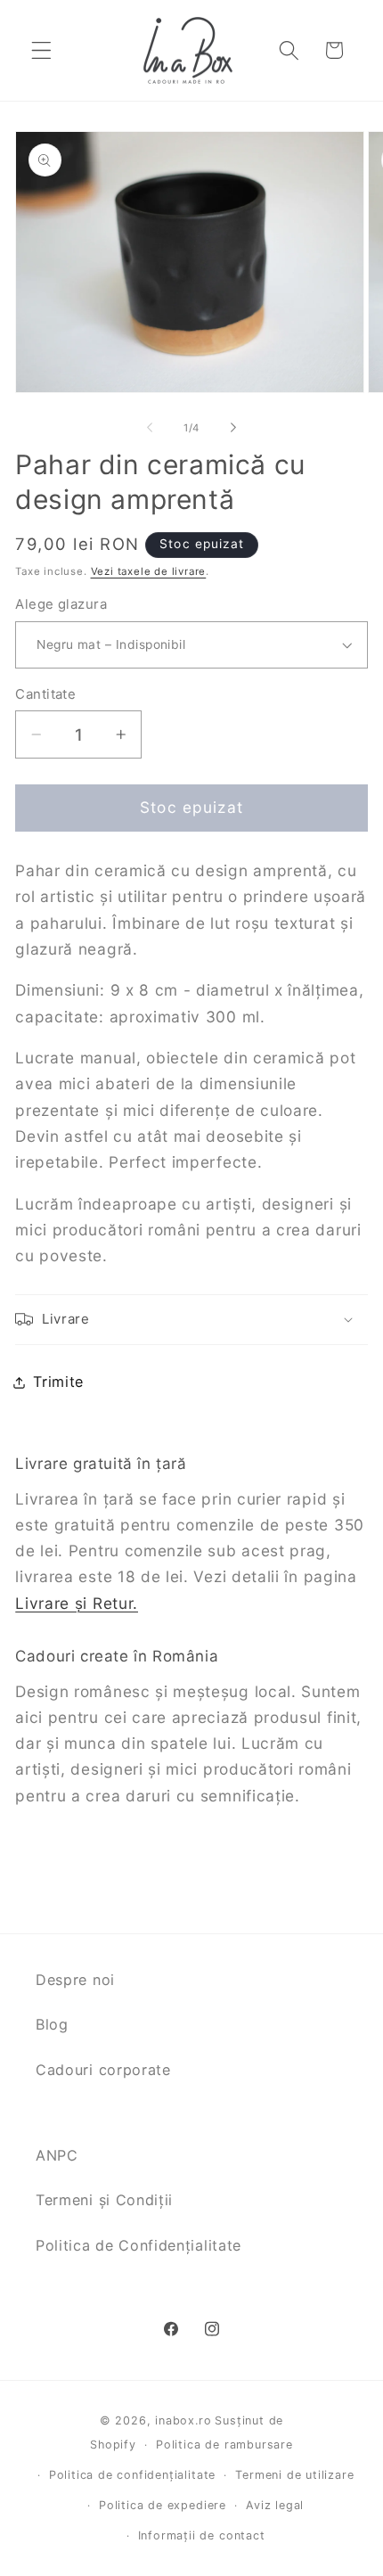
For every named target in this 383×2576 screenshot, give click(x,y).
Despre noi (75, 1980)
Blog (52, 2024)
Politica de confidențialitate (132, 2475)
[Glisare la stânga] (150, 428)
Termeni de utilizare (294, 2475)
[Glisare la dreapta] (233, 428)
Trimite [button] (58, 1382)
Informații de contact (202, 2535)
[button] (41, 50)
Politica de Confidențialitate (139, 2245)
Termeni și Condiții (104, 2200)
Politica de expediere (163, 2505)
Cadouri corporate (103, 2070)
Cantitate (45, 694)
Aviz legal (275, 2505)
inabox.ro (183, 2420)
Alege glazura (61, 604)
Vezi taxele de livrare (149, 571)
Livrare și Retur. (77, 1603)
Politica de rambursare (224, 2445)
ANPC (57, 2155)
